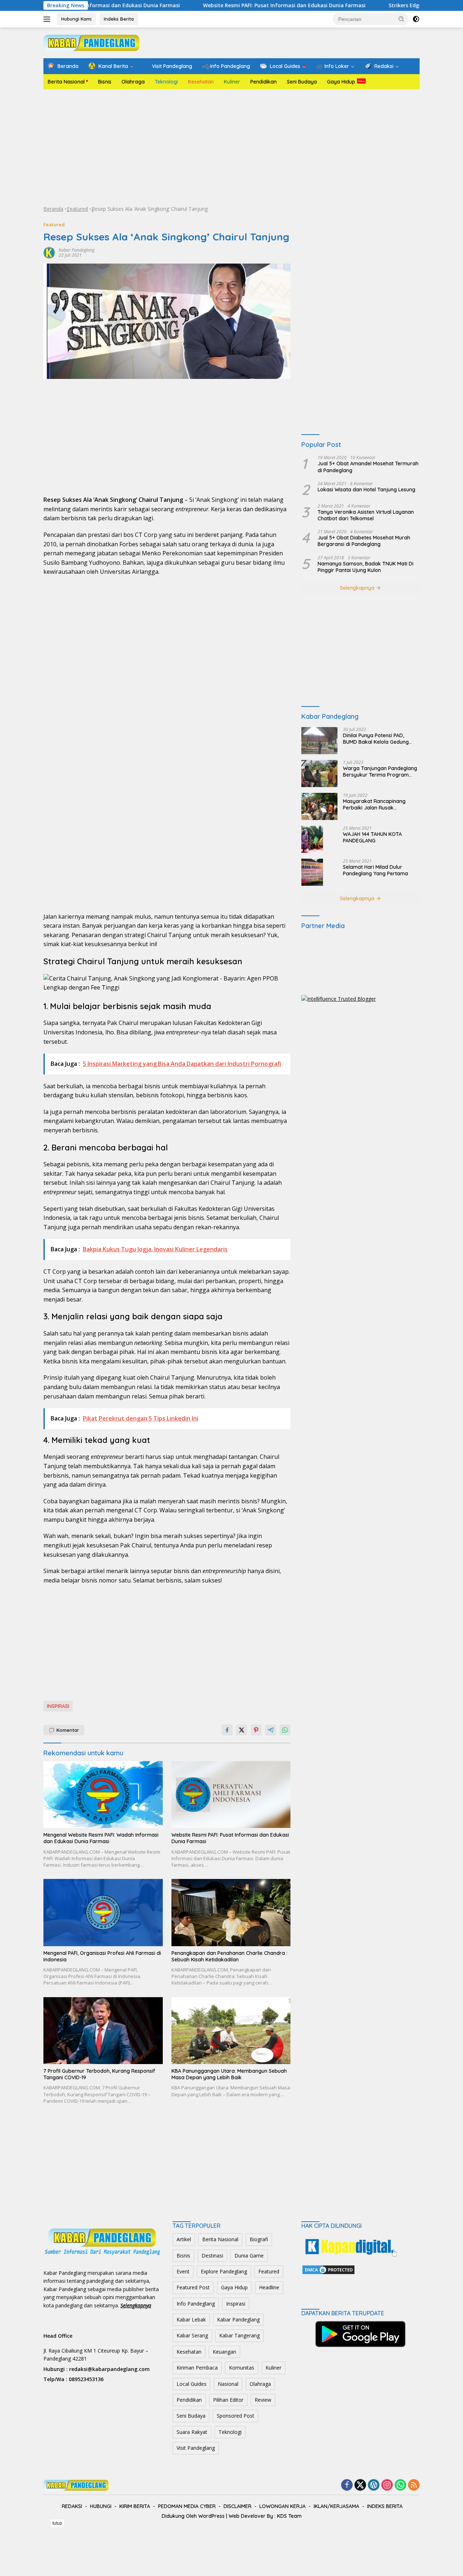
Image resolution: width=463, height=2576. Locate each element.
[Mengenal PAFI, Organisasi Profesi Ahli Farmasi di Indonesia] (103, 1912)
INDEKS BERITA (385, 2506)
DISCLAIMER (237, 2506)
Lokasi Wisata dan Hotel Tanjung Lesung (366, 490)
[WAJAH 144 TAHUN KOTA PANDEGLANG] (312, 839)
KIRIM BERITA (135, 2506)
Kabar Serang (192, 2335)
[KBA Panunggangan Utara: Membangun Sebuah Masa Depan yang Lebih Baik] (231, 2031)
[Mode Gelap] (416, 19)
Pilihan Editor (228, 2400)
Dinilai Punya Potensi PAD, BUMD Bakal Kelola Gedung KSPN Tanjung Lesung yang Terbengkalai (376, 739)
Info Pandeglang (196, 2304)
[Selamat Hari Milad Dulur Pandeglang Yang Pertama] (312, 872)
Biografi (259, 2239)
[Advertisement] (231, 147)
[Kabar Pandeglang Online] (91, 42)
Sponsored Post (235, 2416)
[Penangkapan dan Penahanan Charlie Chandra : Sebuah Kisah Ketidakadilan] (231, 1912)
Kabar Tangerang (239, 2335)
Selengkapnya (358, 588)
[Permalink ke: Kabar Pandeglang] (49, 252)
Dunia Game (249, 2255)
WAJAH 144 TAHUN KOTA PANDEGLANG (372, 837)
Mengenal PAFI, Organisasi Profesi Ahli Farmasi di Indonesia (102, 1956)
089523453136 (86, 2379)
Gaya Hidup (341, 82)
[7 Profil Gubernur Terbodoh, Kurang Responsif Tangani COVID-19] (103, 2031)
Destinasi (212, 2255)
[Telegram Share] (271, 1730)
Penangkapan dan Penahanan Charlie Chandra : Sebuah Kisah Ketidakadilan (230, 1956)
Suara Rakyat (192, 2432)
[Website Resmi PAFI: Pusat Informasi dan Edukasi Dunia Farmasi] (231, 1795)
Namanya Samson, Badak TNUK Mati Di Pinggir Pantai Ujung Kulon (366, 567)
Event (183, 2271)
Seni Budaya (302, 82)
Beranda (53, 209)
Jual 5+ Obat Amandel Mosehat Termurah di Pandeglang (368, 467)
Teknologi (166, 82)
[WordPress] (374, 2485)
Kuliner (232, 82)
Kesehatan (201, 82)
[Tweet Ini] (242, 1730)
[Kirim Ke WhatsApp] (285, 1730)
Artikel (184, 2239)
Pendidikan (264, 82)
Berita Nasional (66, 82)
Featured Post (193, 2287)
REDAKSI (72, 2506)
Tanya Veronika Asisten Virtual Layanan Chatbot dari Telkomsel (366, 515)
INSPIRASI (58, 1706)
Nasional (228, 2384)
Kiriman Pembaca (197, 2368)
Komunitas (242, 2368)
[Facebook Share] (227, 1730)
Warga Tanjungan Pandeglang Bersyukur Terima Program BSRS (380, 772)
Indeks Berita (119, 19)
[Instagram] (387, 2485)
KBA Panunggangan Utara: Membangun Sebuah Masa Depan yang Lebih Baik (229, 2074)
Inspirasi (236, 2304)
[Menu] (48, 19)
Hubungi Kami (76, 19)
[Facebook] (347, 2485)
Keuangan (224, 2352)
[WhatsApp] (400, 2485)
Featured (77, 209)
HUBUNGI (101, 2506)
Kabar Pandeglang (77, 250)
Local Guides (192, 2384)
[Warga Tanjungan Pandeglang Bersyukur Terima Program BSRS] (319, 774)
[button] (402, 19)
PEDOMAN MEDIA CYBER (187, 2506)
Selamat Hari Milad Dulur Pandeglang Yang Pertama (375, 870)
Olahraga (133, 82)
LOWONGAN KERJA (283, 2506)
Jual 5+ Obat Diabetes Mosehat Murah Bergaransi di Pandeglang (364, 541)
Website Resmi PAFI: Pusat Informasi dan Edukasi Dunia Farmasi (219, 5)
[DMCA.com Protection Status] (328, 2269)
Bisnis (105, 82)
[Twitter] (360, 2485)
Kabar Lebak (191, 2319)
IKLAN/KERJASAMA (336, 2506)
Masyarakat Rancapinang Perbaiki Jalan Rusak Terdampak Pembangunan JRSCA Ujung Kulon (375, 804)
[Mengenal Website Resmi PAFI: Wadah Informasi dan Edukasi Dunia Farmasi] (103, 1795)
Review (263, 2400)
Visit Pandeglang (196, 2448)
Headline (269, 2287)
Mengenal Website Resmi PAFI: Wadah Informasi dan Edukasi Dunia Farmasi (101, 1838)
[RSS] (414, 2485)
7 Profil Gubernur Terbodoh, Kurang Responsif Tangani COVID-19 (99, 2074)
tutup (57, 2523)
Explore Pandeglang (224, 2271)
